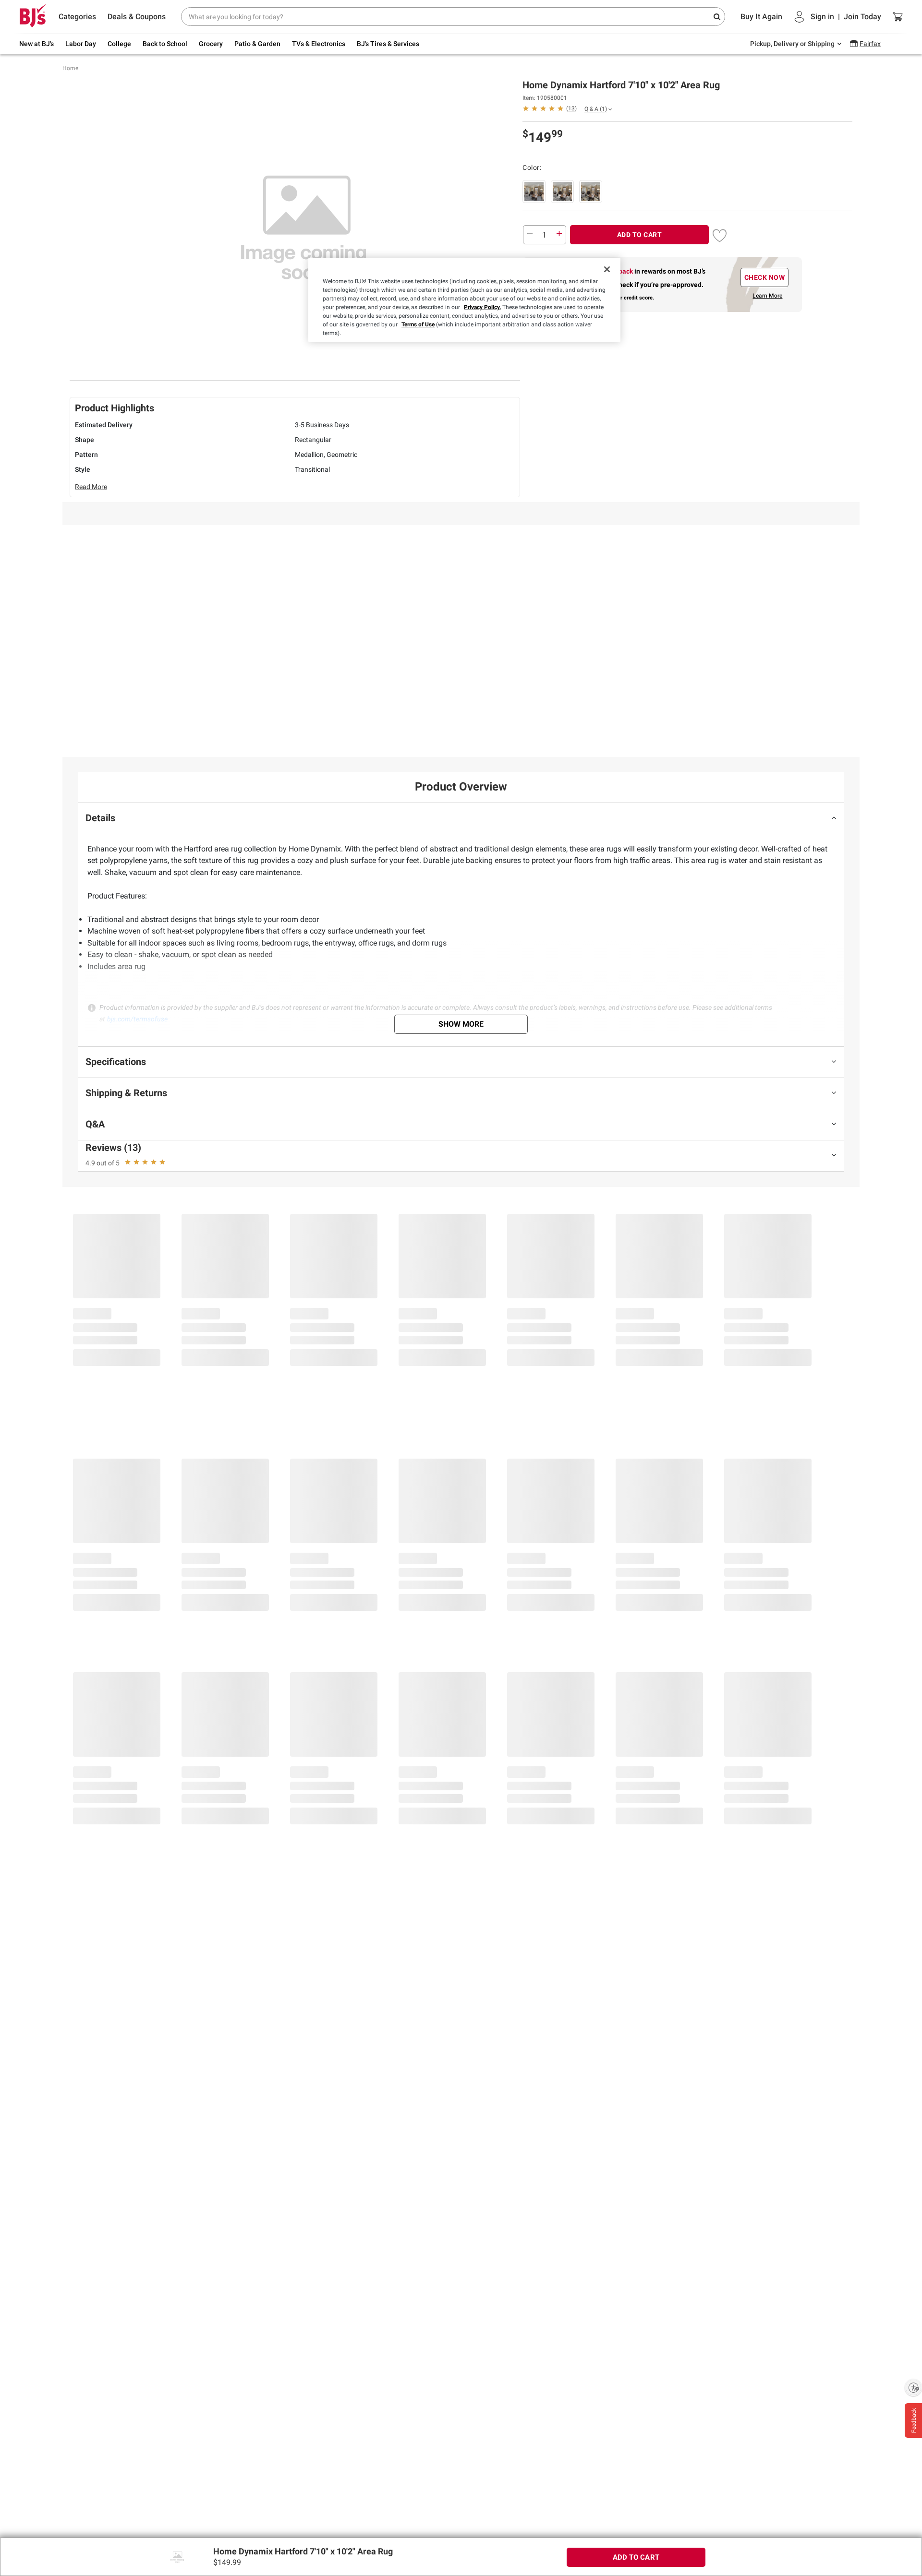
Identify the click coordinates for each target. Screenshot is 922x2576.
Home (70, 68)
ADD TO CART (640, 235)
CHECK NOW (765, 277)
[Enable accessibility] (913, 2387)
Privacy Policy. (482, 307)
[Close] (607, 269)
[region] (464, 300)
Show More (461, 1024)
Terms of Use (418, 324)
